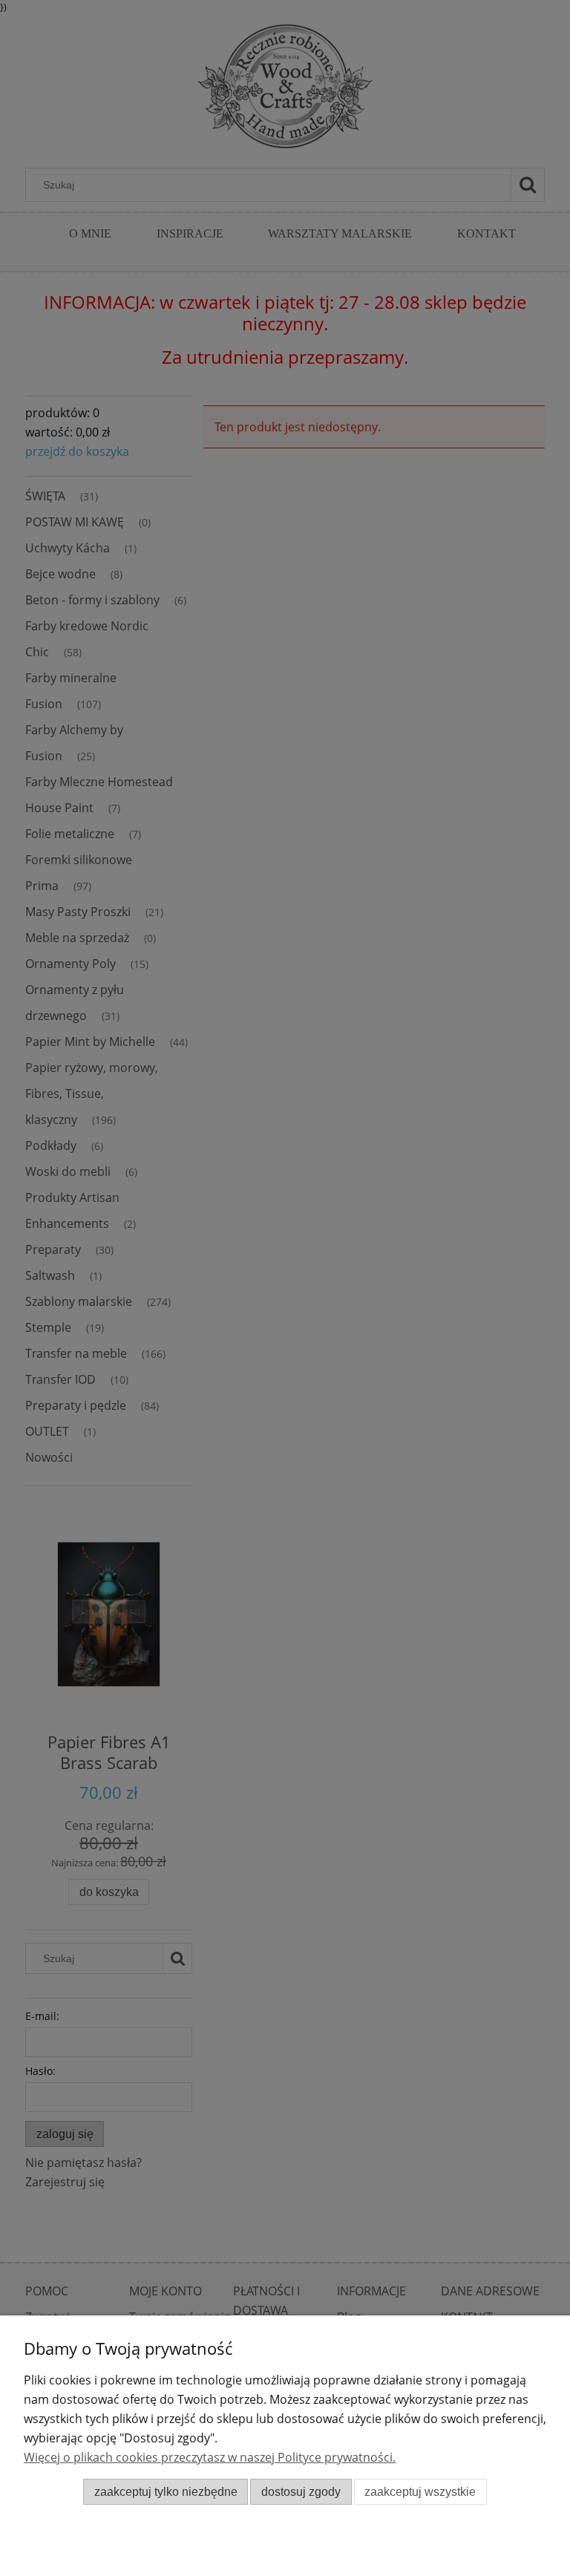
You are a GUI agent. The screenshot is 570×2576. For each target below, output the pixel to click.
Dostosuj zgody (301, 2492)
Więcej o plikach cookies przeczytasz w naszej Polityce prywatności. (210, 2457)
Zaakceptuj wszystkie (420, 2492)
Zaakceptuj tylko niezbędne (166, 2492)
